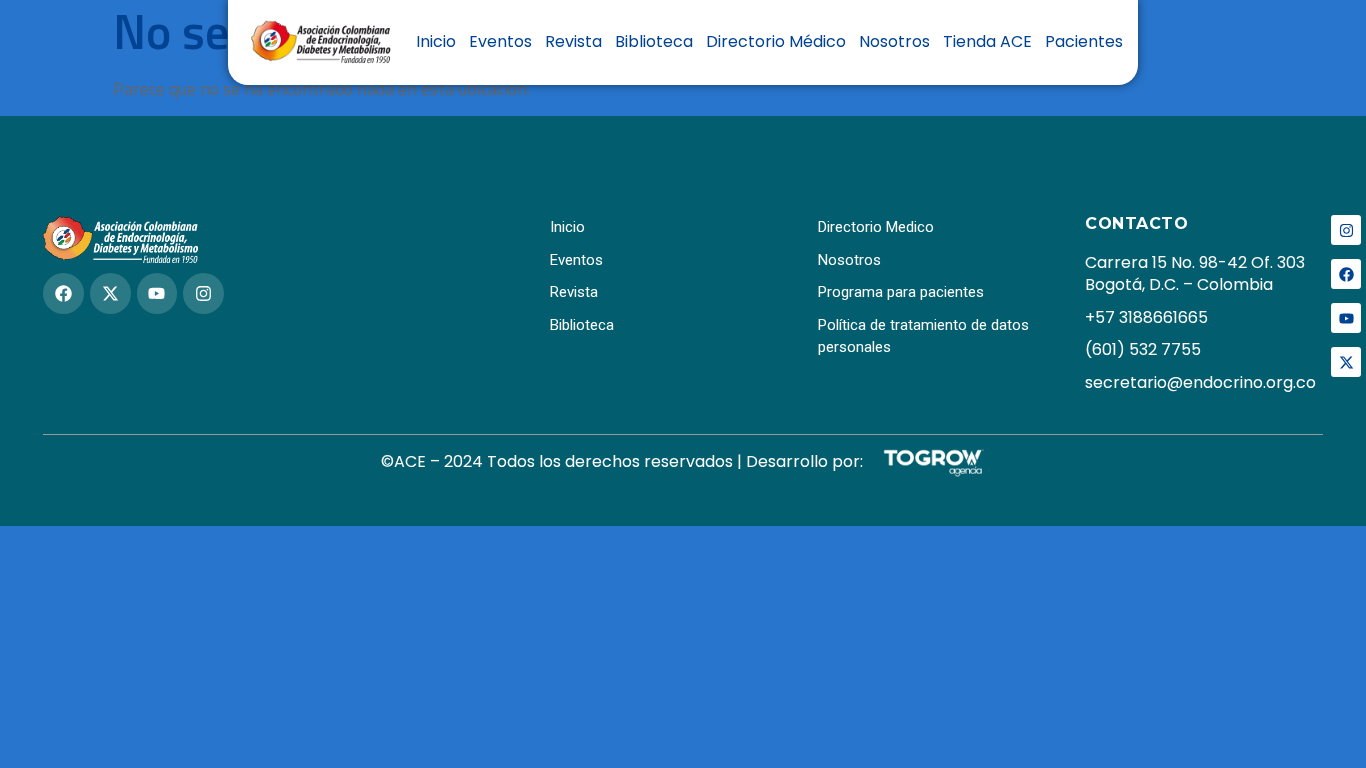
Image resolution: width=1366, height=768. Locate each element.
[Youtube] (1346, 318)
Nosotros (894, 41)
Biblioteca (654, 41)
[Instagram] (1346, 230)
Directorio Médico (776, 41)
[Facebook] (1346, 274)
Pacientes (1084, 41)
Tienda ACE (987, 41)
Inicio (436, 41)
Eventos (500, 41)
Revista (573, 41)
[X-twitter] (1346, 362)
